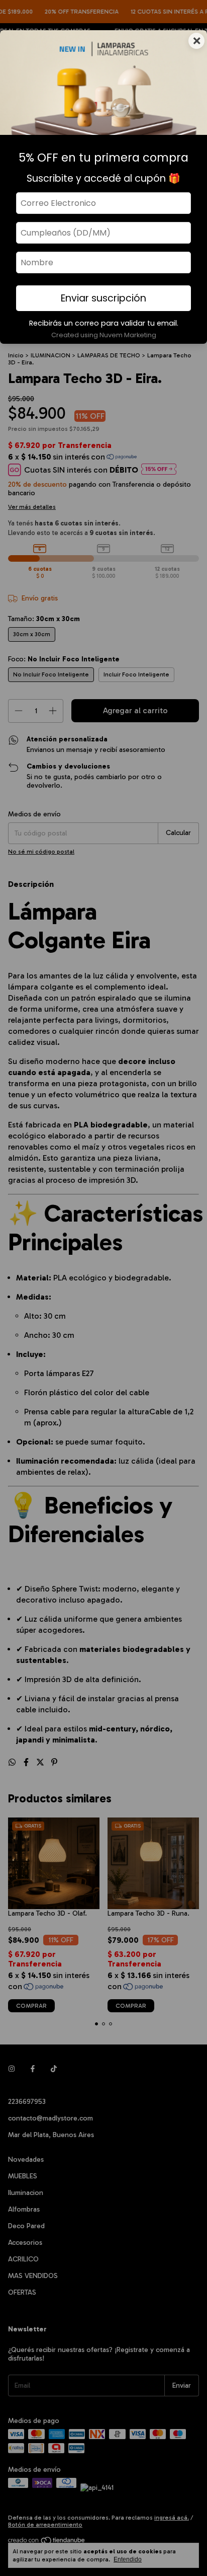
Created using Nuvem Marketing (104, 335)
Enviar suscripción (103, 298)
